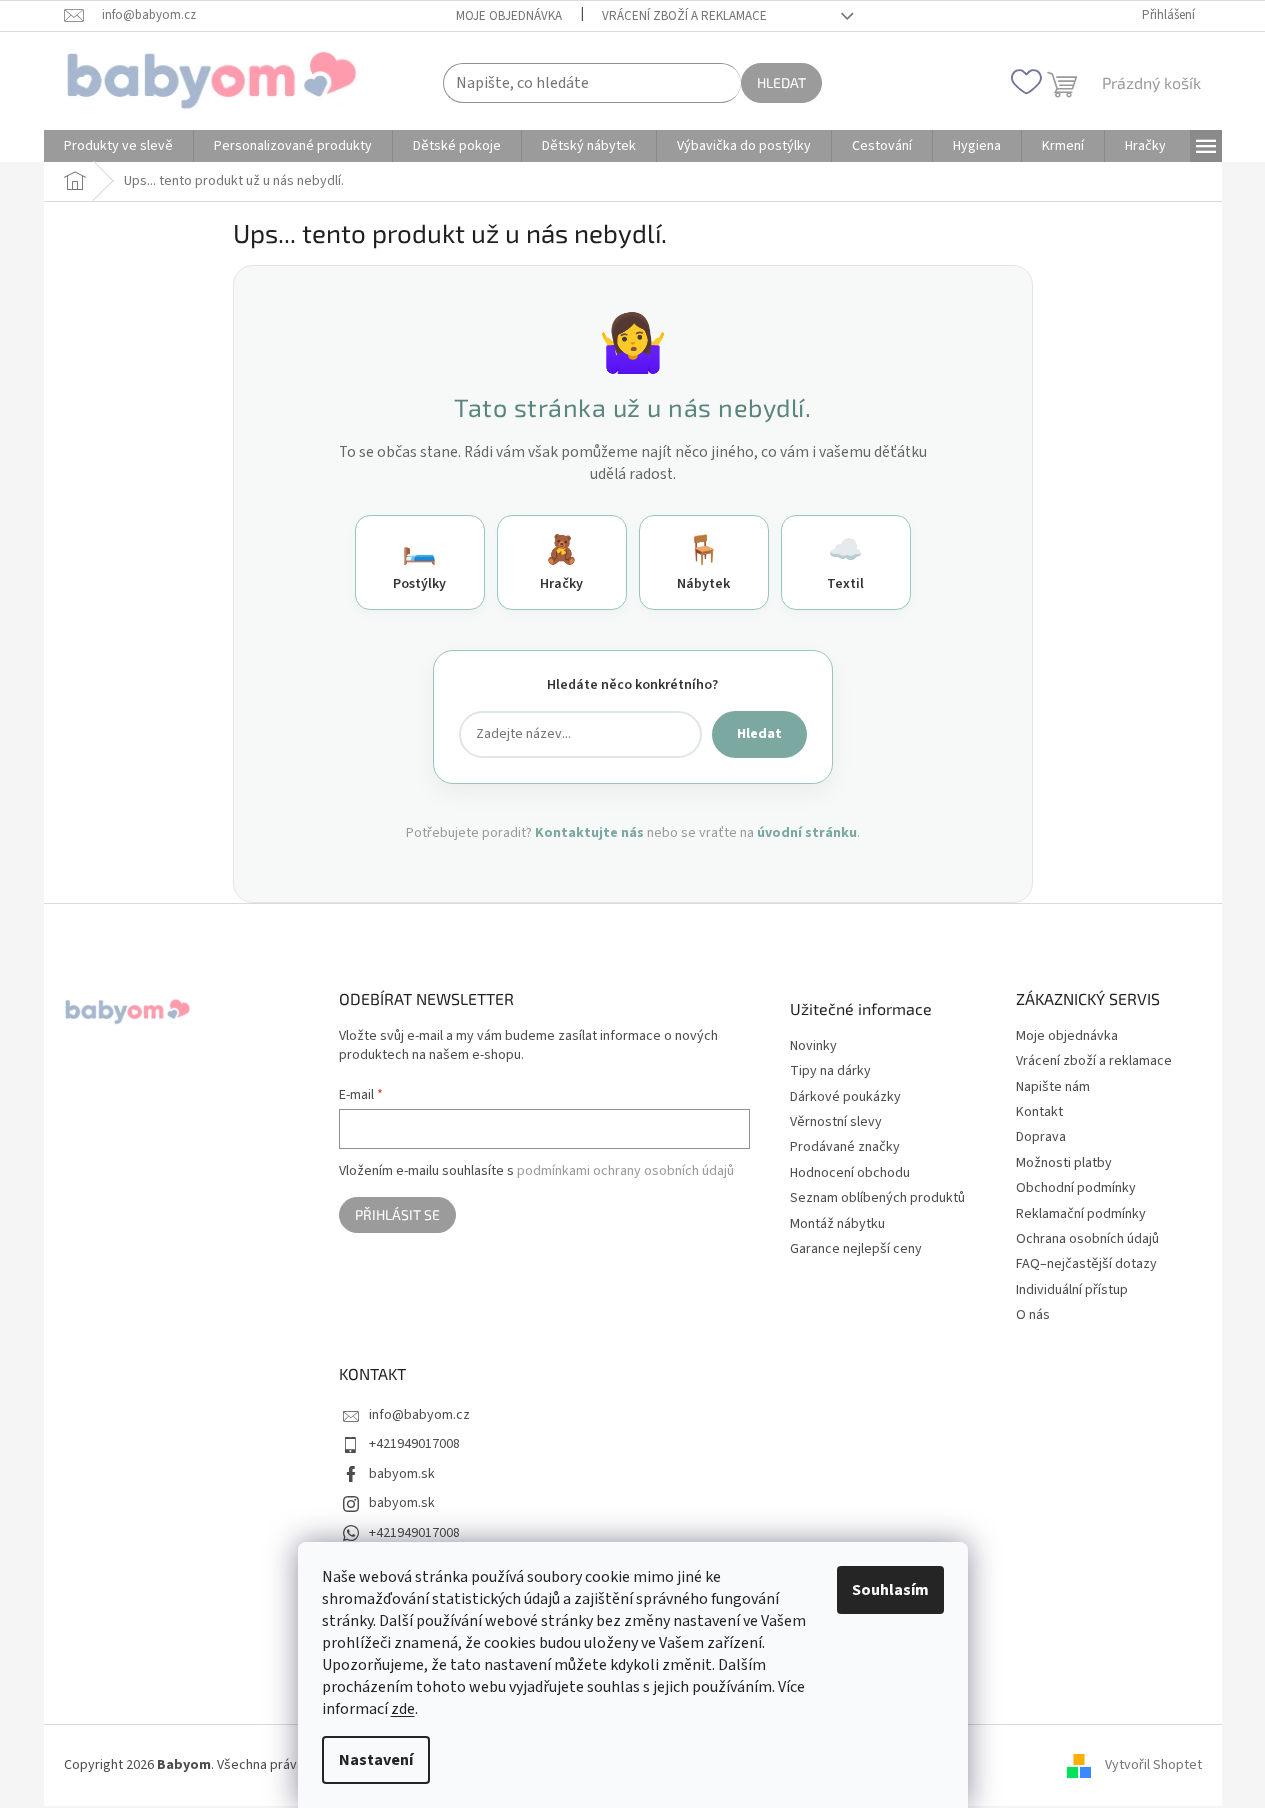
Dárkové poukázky (845, 1097)
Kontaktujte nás (589, 833)
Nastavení (376, 1760)
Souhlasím (890, 1590)
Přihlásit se (397, 1214)
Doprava (1041, 1137)
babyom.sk (402, 1474)
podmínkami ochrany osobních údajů (625, 1171)
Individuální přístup (1072, 1290)
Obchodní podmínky (1076, 1188)
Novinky (813, 1046)
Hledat (781, 82)
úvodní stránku (807, 833)
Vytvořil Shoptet (1153, 1765)
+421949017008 (414, 1444)
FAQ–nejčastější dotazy (1086, 1264)
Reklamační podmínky (1081, 1214)
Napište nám (1053, 1087)
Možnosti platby (1064, 1163)
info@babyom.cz (419, 1415)
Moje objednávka (509, 16)
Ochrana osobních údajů (1087, 1239)
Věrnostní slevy (836, 1122)
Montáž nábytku (837, 1224)
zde (403, 1709)
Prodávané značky (845, 1147)
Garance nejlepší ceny (856, 1249)
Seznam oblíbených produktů (877, 1198)
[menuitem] (118, 146)
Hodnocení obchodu (850, 1173)
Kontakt (1039, 1112)
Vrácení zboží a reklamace (684, 16)
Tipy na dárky (830, 1071)
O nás (1033, 1315)
